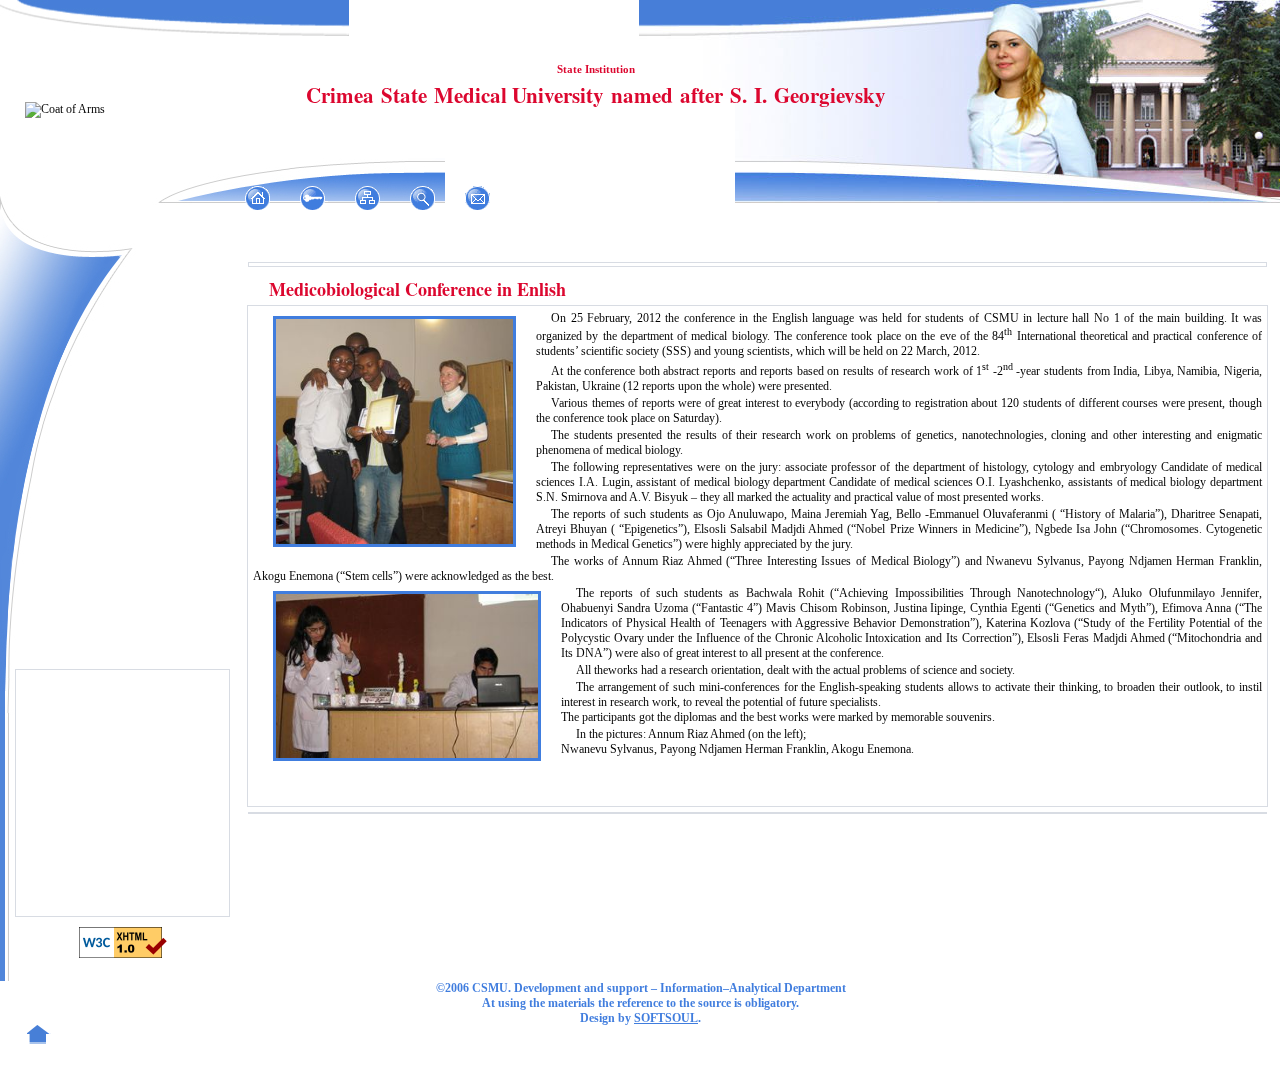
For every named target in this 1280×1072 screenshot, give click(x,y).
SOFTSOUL (666, 1018)
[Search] (422, 198)
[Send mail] (477, 198)
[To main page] (257, 198)
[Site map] (367, 198)
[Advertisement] (125, 792)
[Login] (312, 198)
